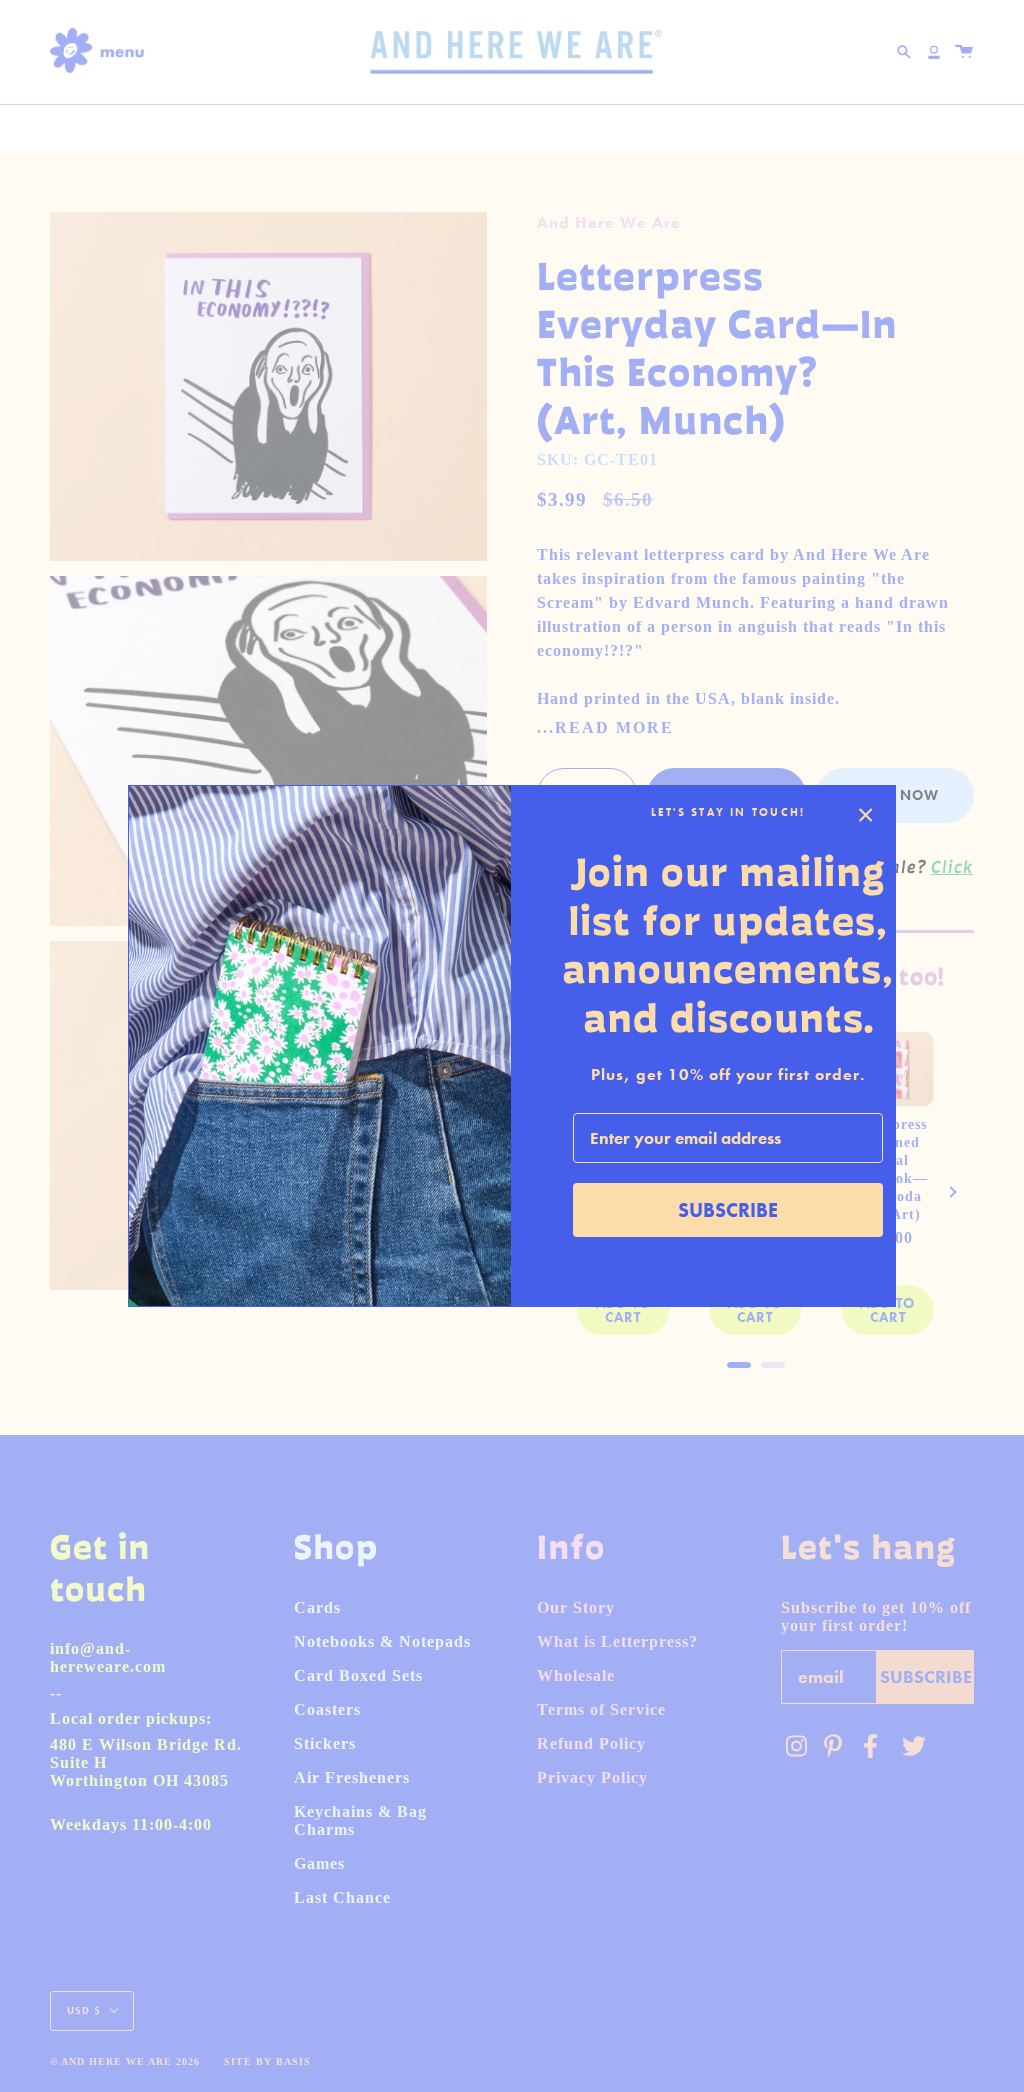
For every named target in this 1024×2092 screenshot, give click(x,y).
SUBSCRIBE (728, 1210)
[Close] (866, 815)
